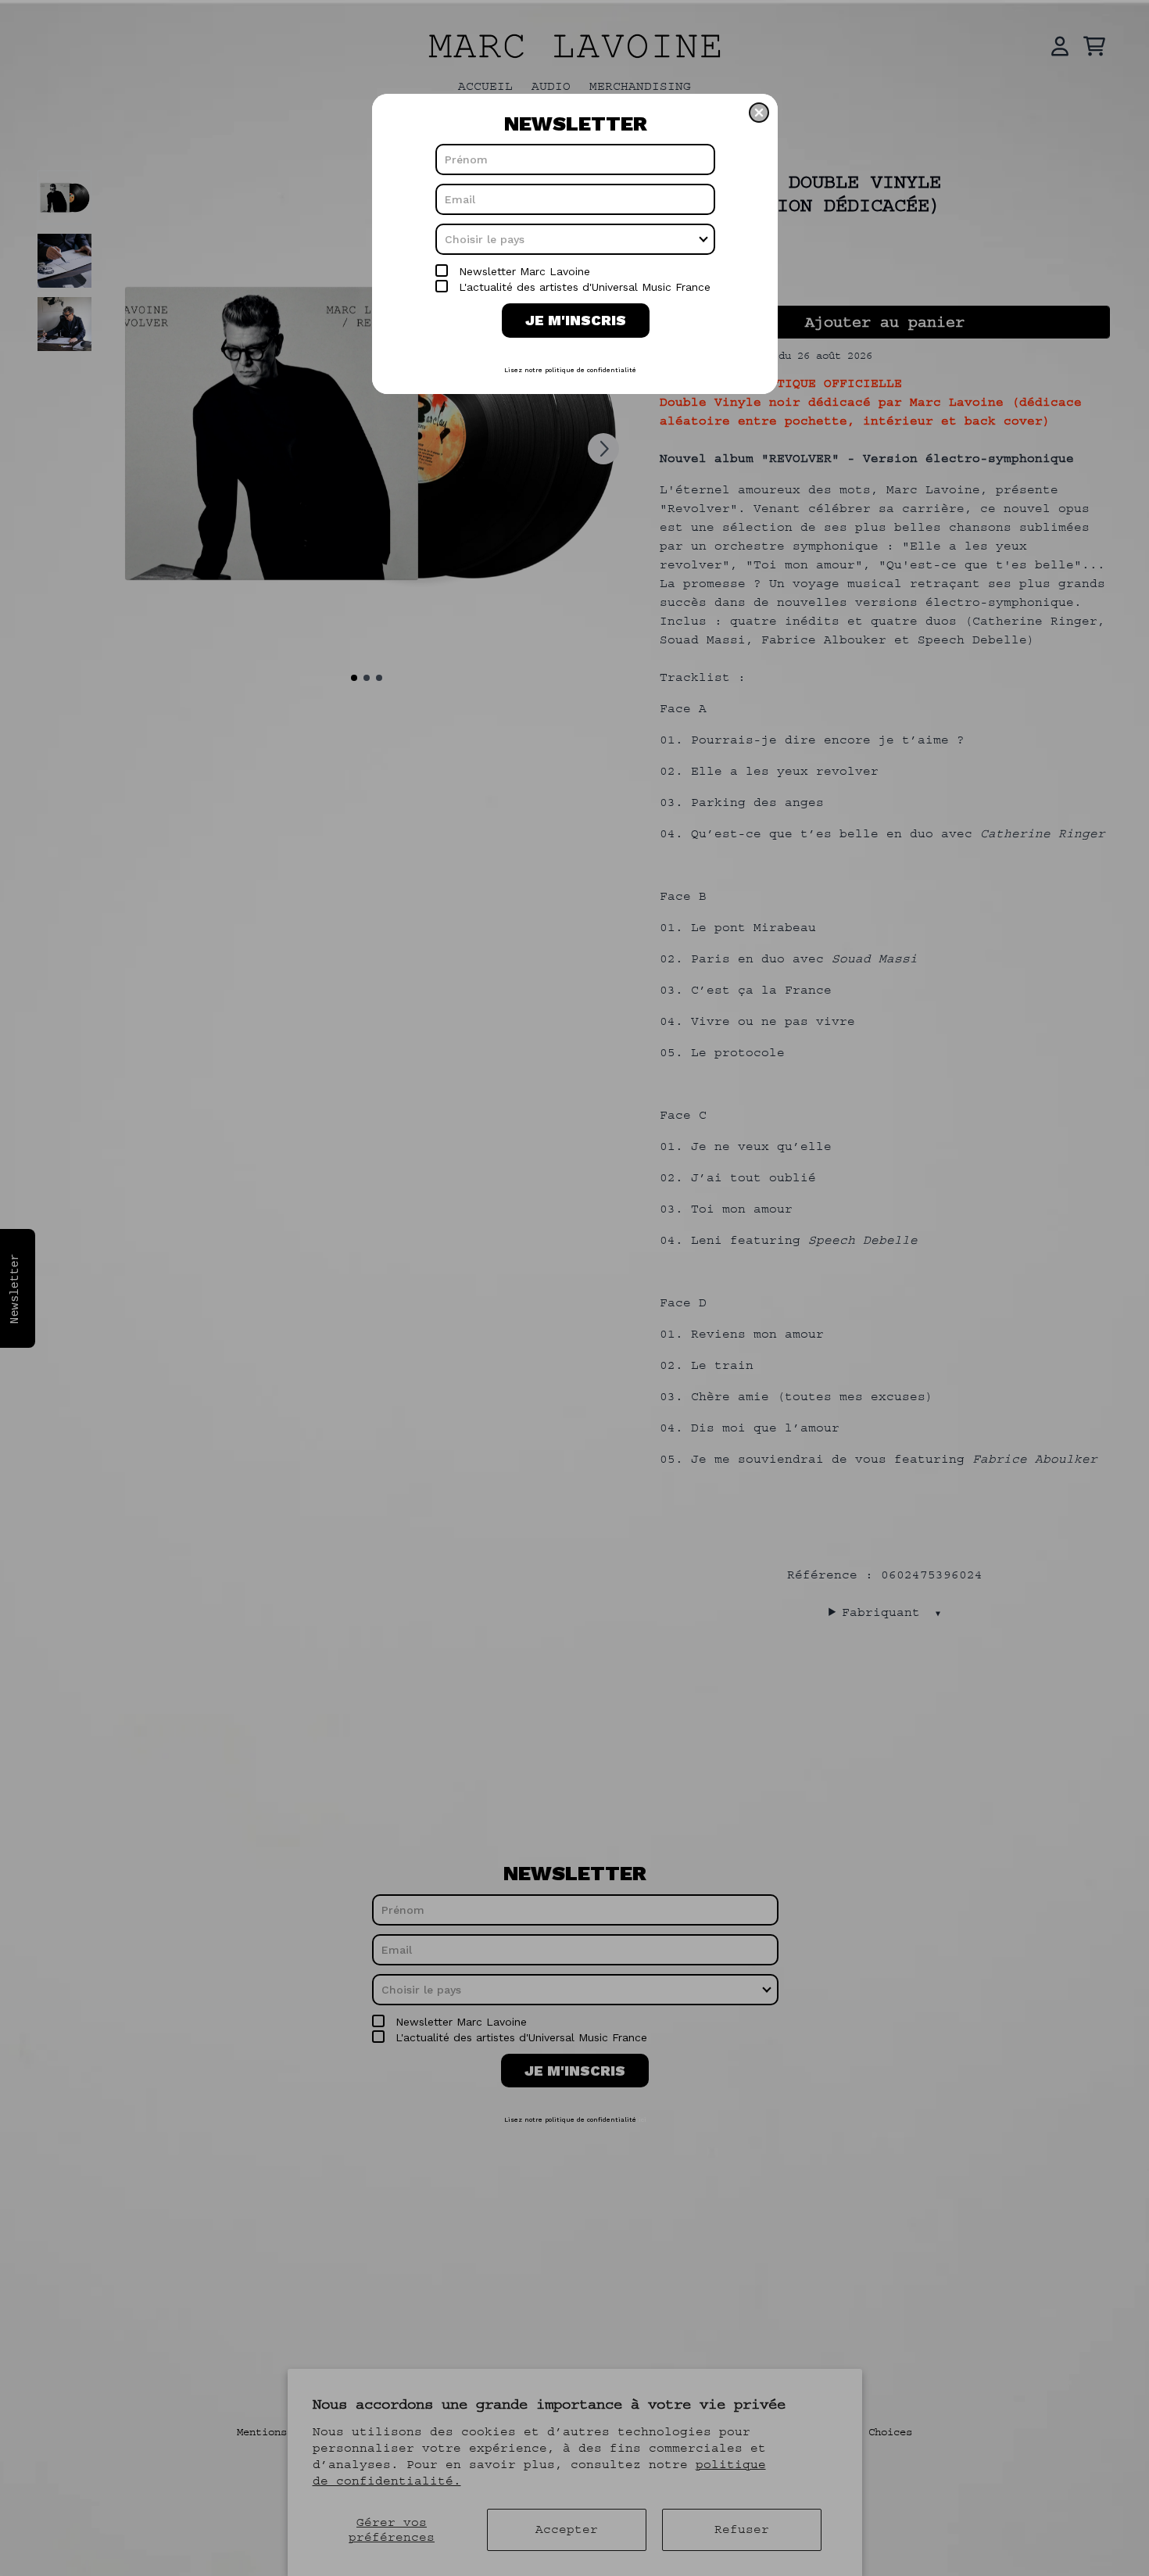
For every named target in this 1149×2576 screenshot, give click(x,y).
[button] (759, 113)
